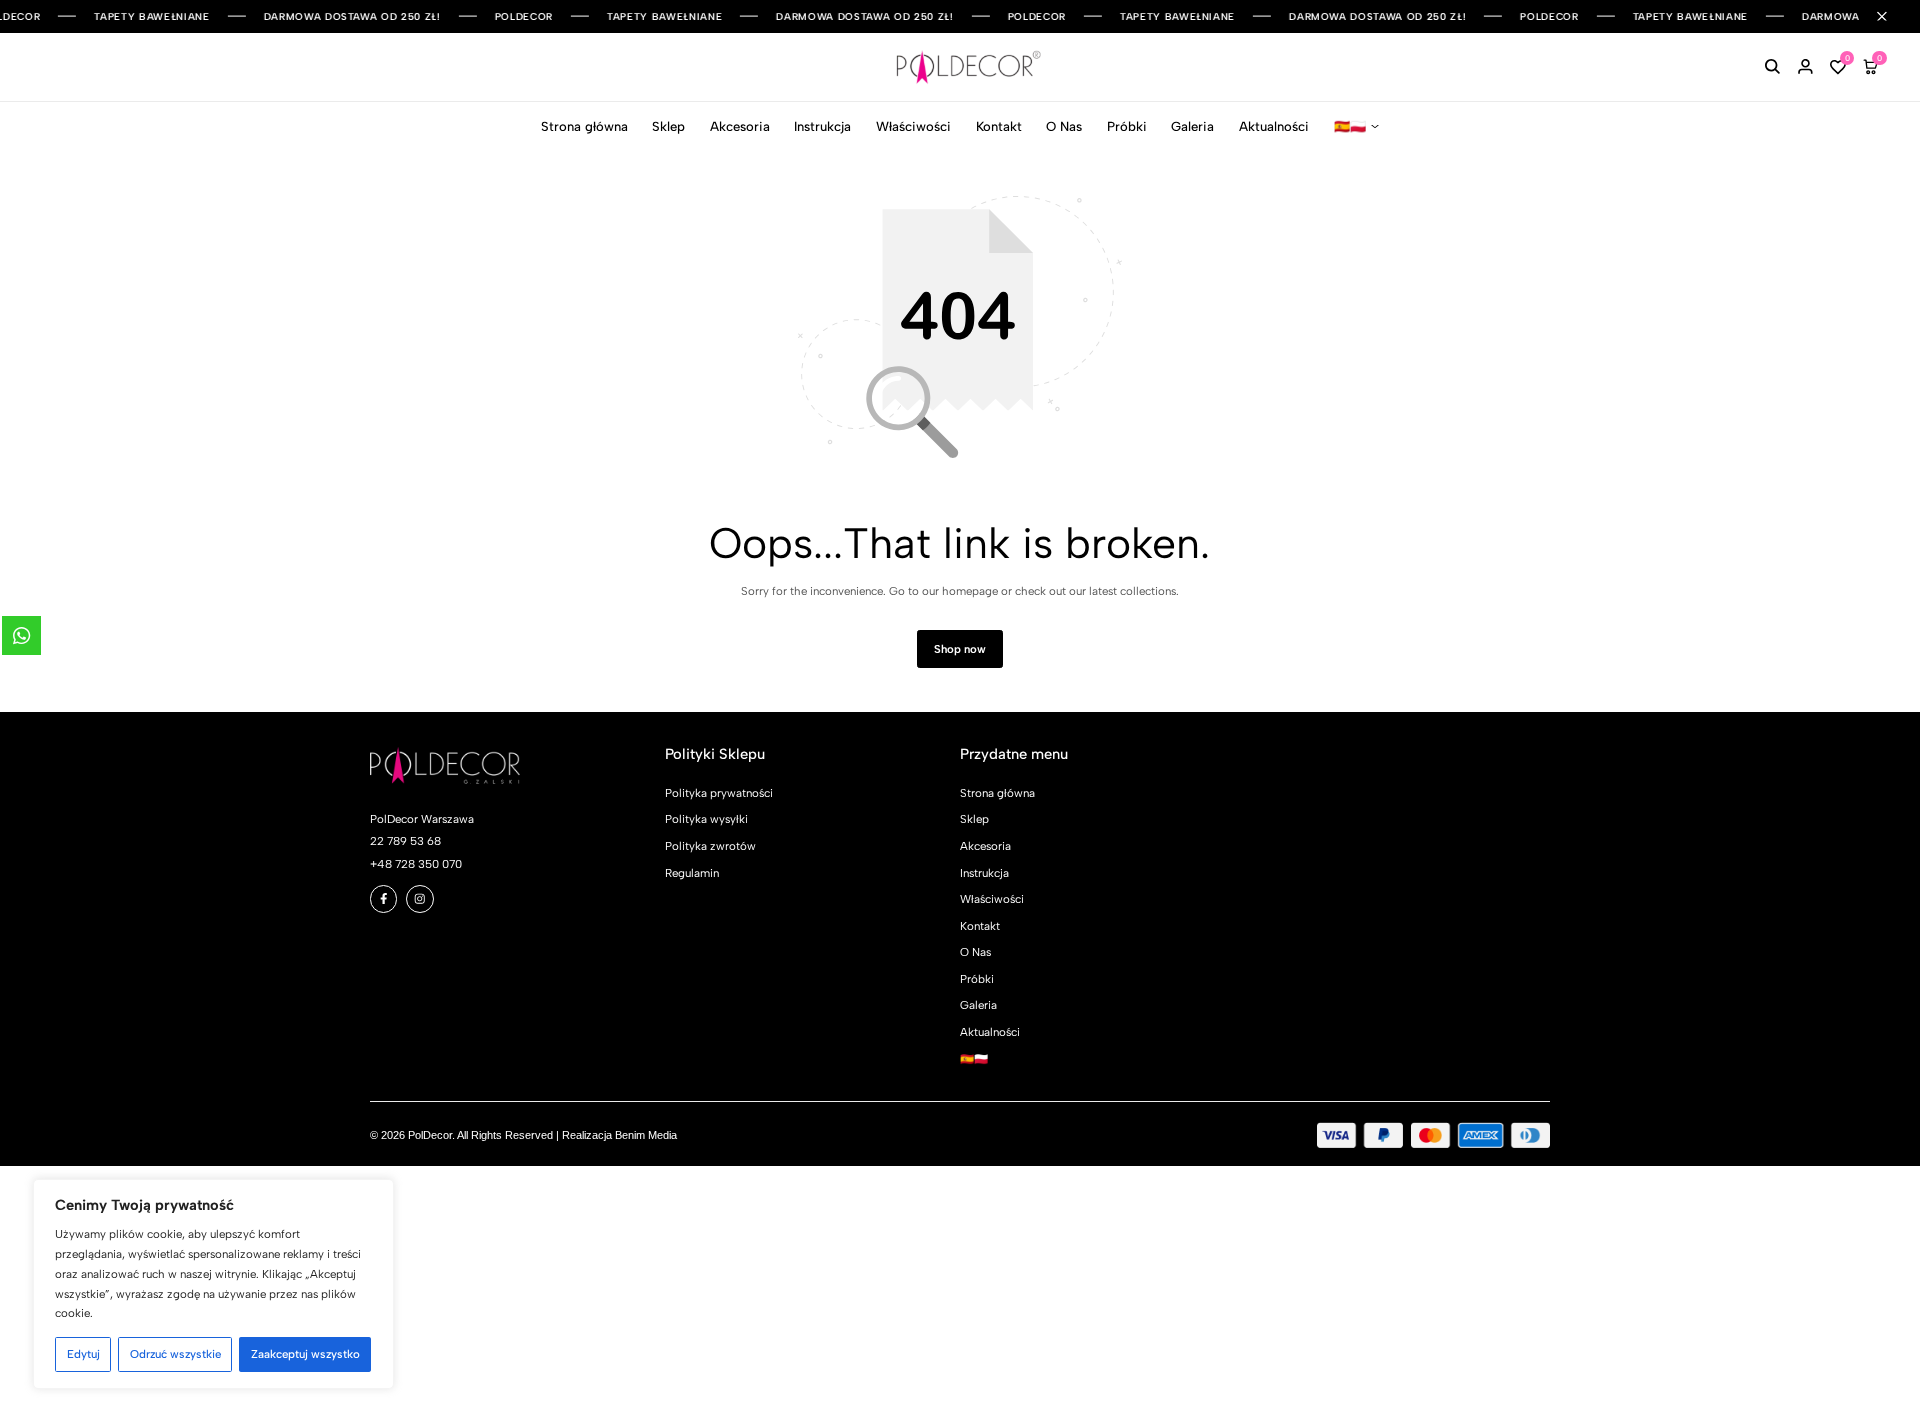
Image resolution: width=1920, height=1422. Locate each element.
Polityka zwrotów (710, 846)
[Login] (1805, 67)
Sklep (668, 126)
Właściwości (913, 126)
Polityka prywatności (719, 793)
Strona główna (584, 126)
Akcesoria (740, 126)
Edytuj (83, 1354)
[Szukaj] (1772, 67)
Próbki (1127, 126)
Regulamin (692, 873)
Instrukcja (822, 126)
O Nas (1064, 126)
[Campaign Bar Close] (1890, 16)
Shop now (960, 649)
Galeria (1192, 126)
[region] (213, 1284)
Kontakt (999, 126)
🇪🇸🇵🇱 (1350, 126)
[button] (1838, 67)
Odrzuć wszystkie (175, 1354)
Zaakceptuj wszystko (305, 1354)
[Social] (384, 899)
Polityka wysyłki (706, 819)
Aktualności (1274, 126)
